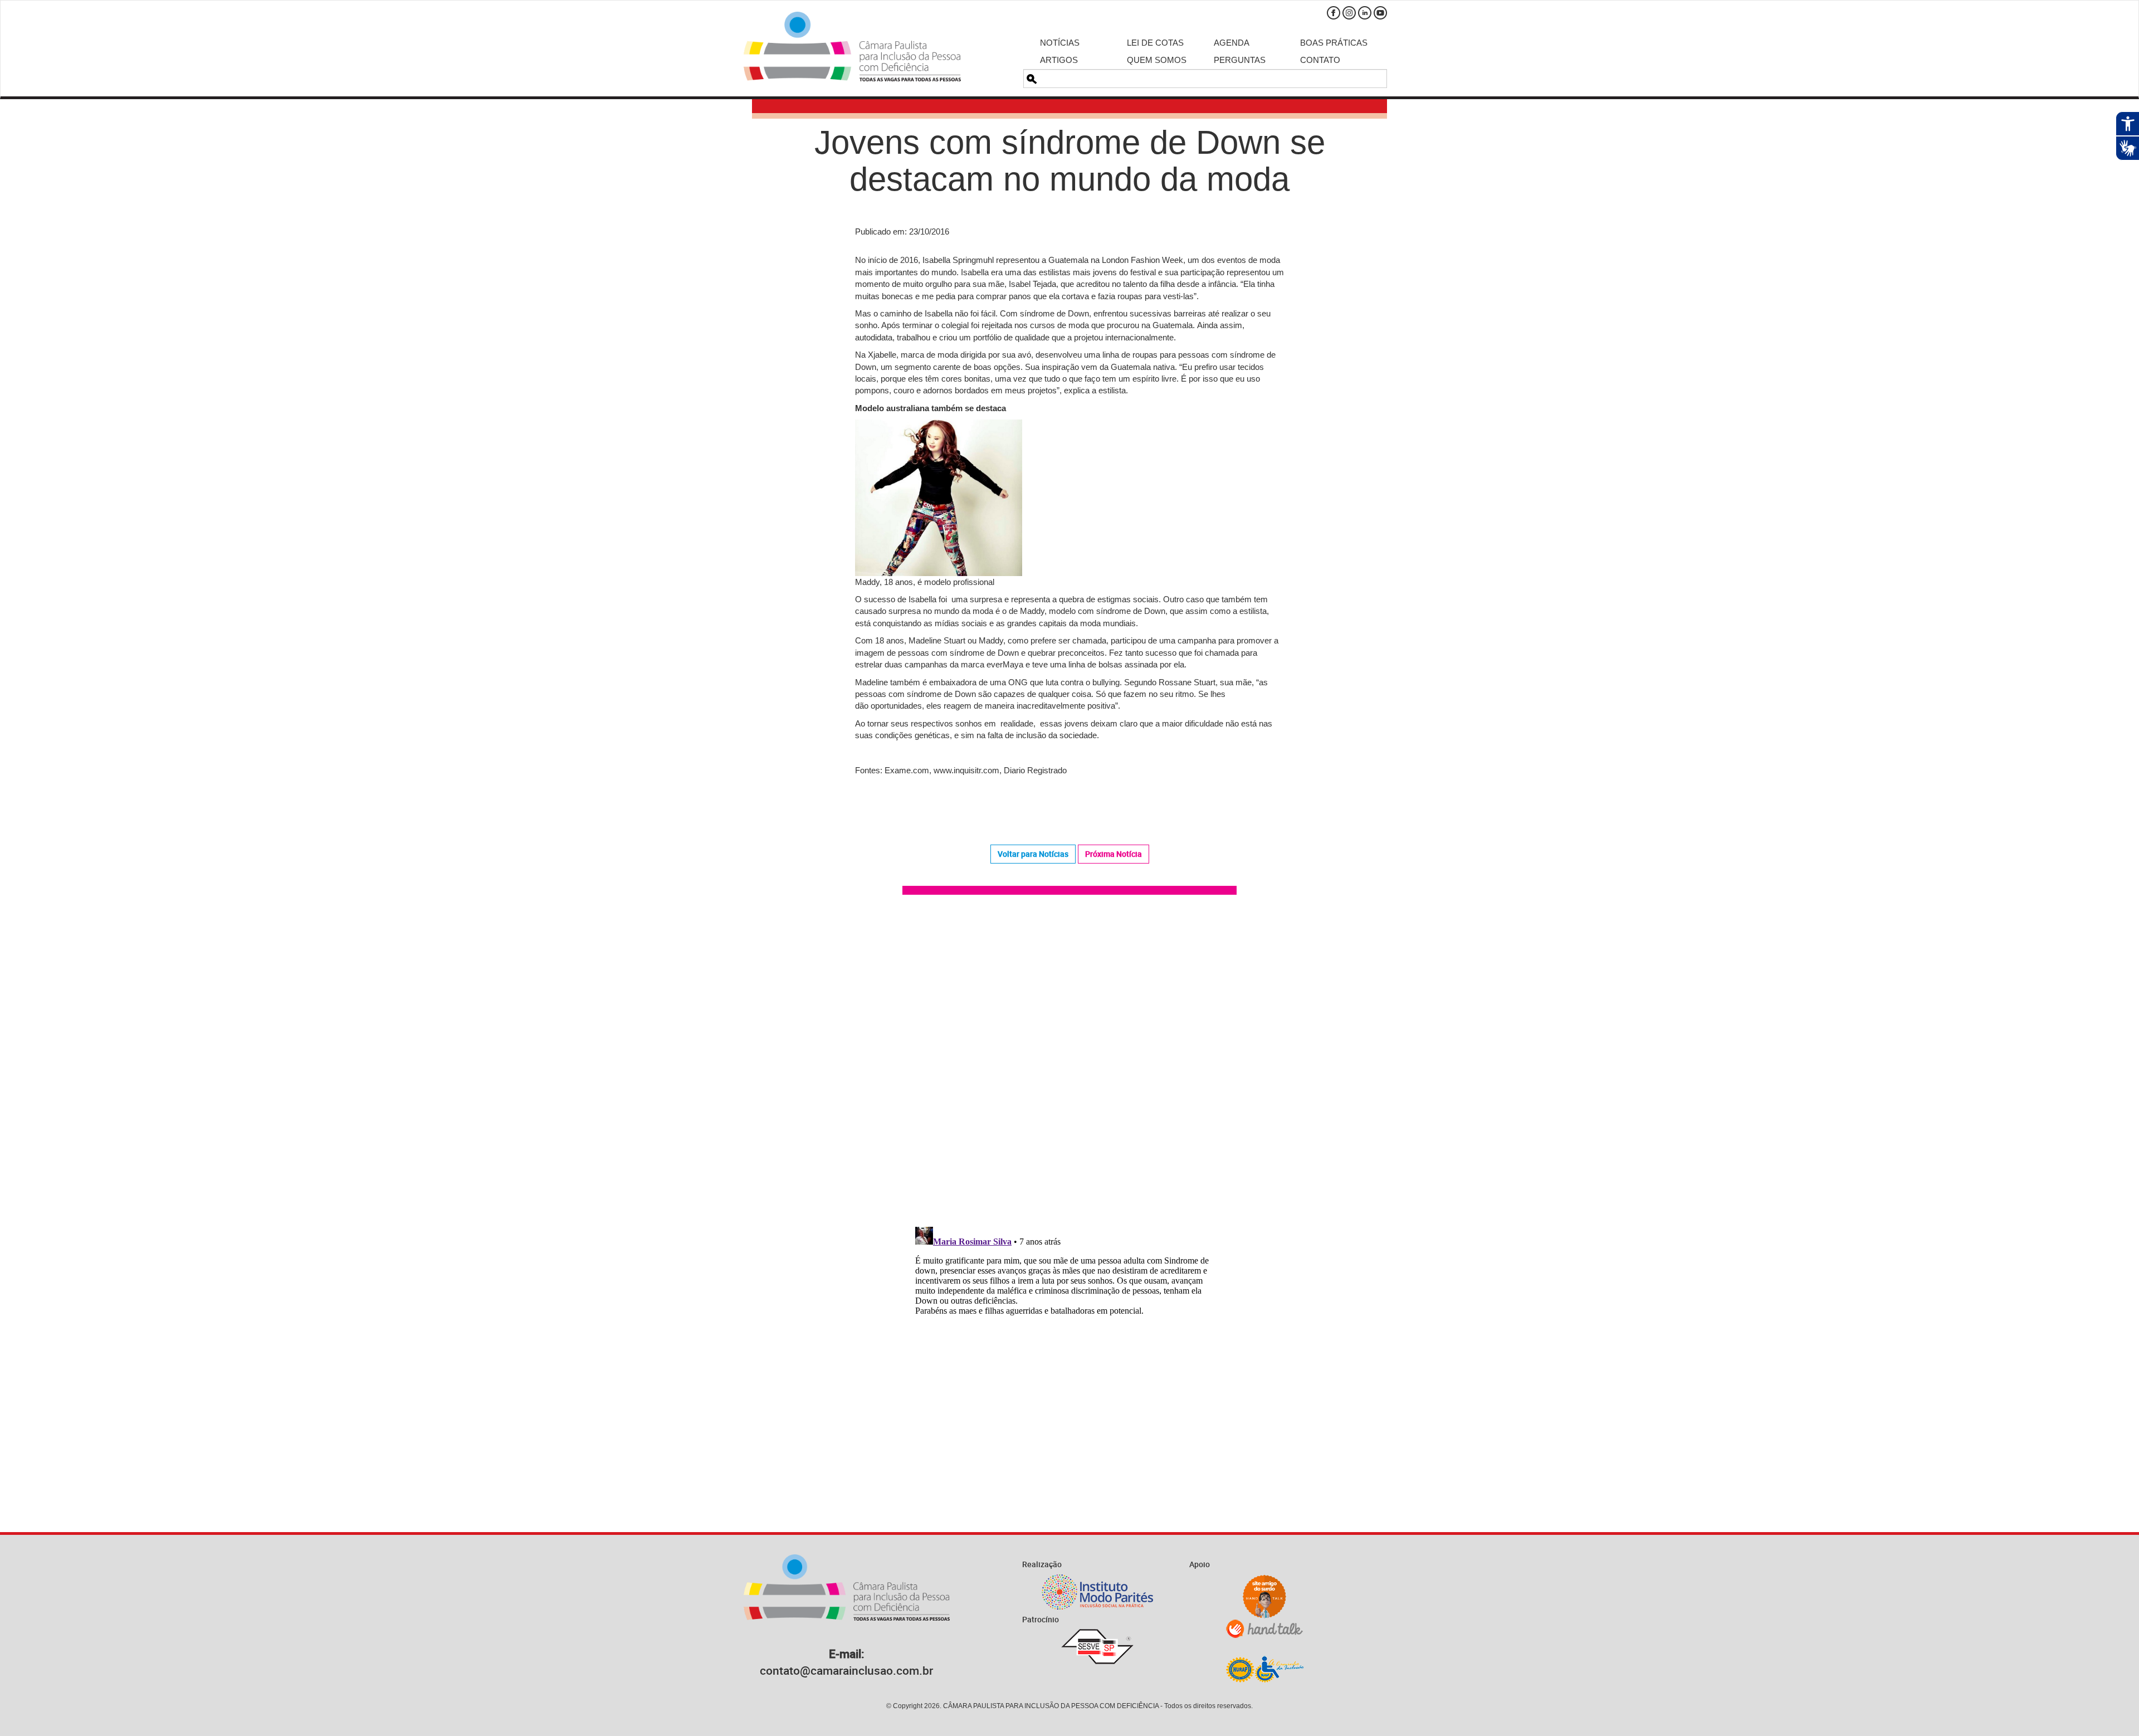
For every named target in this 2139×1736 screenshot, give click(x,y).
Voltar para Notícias (1033, 854)
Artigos (1059, 60)
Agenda (1232, 43)
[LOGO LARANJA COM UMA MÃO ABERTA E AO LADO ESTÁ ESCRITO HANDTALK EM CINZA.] (1264, 1629)
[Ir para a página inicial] (852, 47)
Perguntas (1240, 60)
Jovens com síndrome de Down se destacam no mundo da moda (1070, 161)
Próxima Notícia (1114, 854)
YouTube (1380, 13)
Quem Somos (1157, 60)
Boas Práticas (1334, 43)
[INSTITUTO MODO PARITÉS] (1097, 1592)
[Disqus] (1069, 1062)
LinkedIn (1365, 13)
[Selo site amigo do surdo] (1264, 1597)
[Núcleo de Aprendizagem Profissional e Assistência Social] (1264, 1669)
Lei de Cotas (1155, 43)
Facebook (1334, 13)
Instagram (1349, 13)
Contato (1320, 60)
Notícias (1060, 43)
